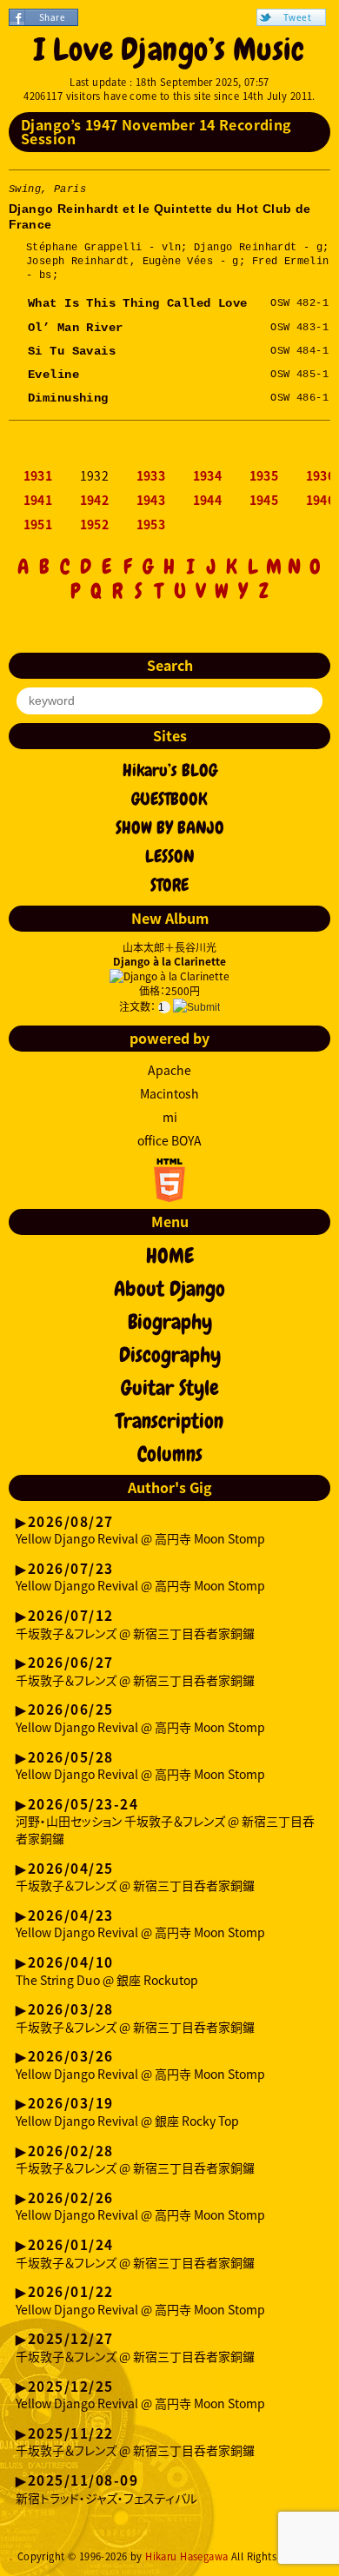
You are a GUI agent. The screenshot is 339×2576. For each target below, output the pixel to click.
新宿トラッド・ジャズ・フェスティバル (106, 2490)
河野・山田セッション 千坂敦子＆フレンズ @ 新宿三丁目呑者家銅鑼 (165, 1822)
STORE (169, 885)
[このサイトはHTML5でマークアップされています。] (169, 1197)
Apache (169, 1070)
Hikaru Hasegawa (186, 2556)
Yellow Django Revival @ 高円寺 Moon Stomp (140, 1531)
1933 (151, 476)
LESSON (170, 856)
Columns (170, 1454)
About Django (169, 1289)
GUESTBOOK (169, 799)
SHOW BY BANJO (170, 827)
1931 (38, 476)
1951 (38, 525)
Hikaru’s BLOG (170, 770)
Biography (170, 1322)
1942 (95, 501)
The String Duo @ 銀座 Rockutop (107, 1972)
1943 (151, 501)
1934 (208, 476)
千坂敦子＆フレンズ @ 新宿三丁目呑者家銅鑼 (135, 1625)
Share (52, 17)
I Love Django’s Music (169, 50)
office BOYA (169, 1140)
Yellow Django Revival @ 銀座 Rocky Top (127, 2113)
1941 (38, 501)
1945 (264, 501)
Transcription (169, 1421)
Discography (170, 1355)
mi (170, 1117)
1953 (151, 525)
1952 (95, 525)
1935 (264, 476)
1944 (208, 501)
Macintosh (169, 1093)
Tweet (297, 17)
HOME (170, 1256)
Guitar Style (170, 1388)
